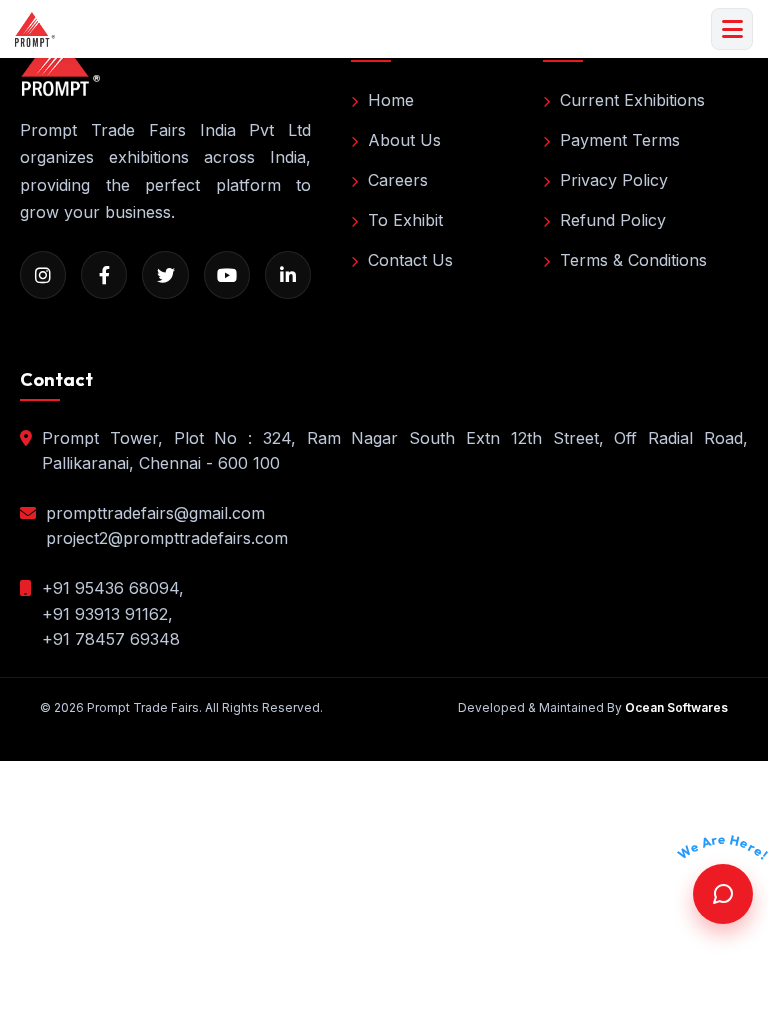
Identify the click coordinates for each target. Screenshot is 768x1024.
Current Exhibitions (632, 100)
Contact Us (410, 260)
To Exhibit (405, 220)
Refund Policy (613, 220)
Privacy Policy (614, 180)
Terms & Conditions (633, 260)
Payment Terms (620, 140)
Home (391, 100)
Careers (398, 180)
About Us (404, 140)
